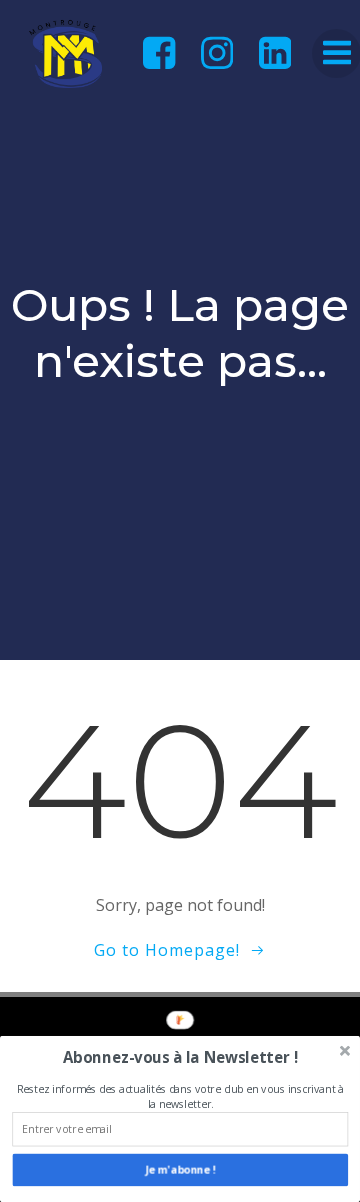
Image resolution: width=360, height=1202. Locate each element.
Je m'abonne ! (180, 1170)
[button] (180, 1057)
